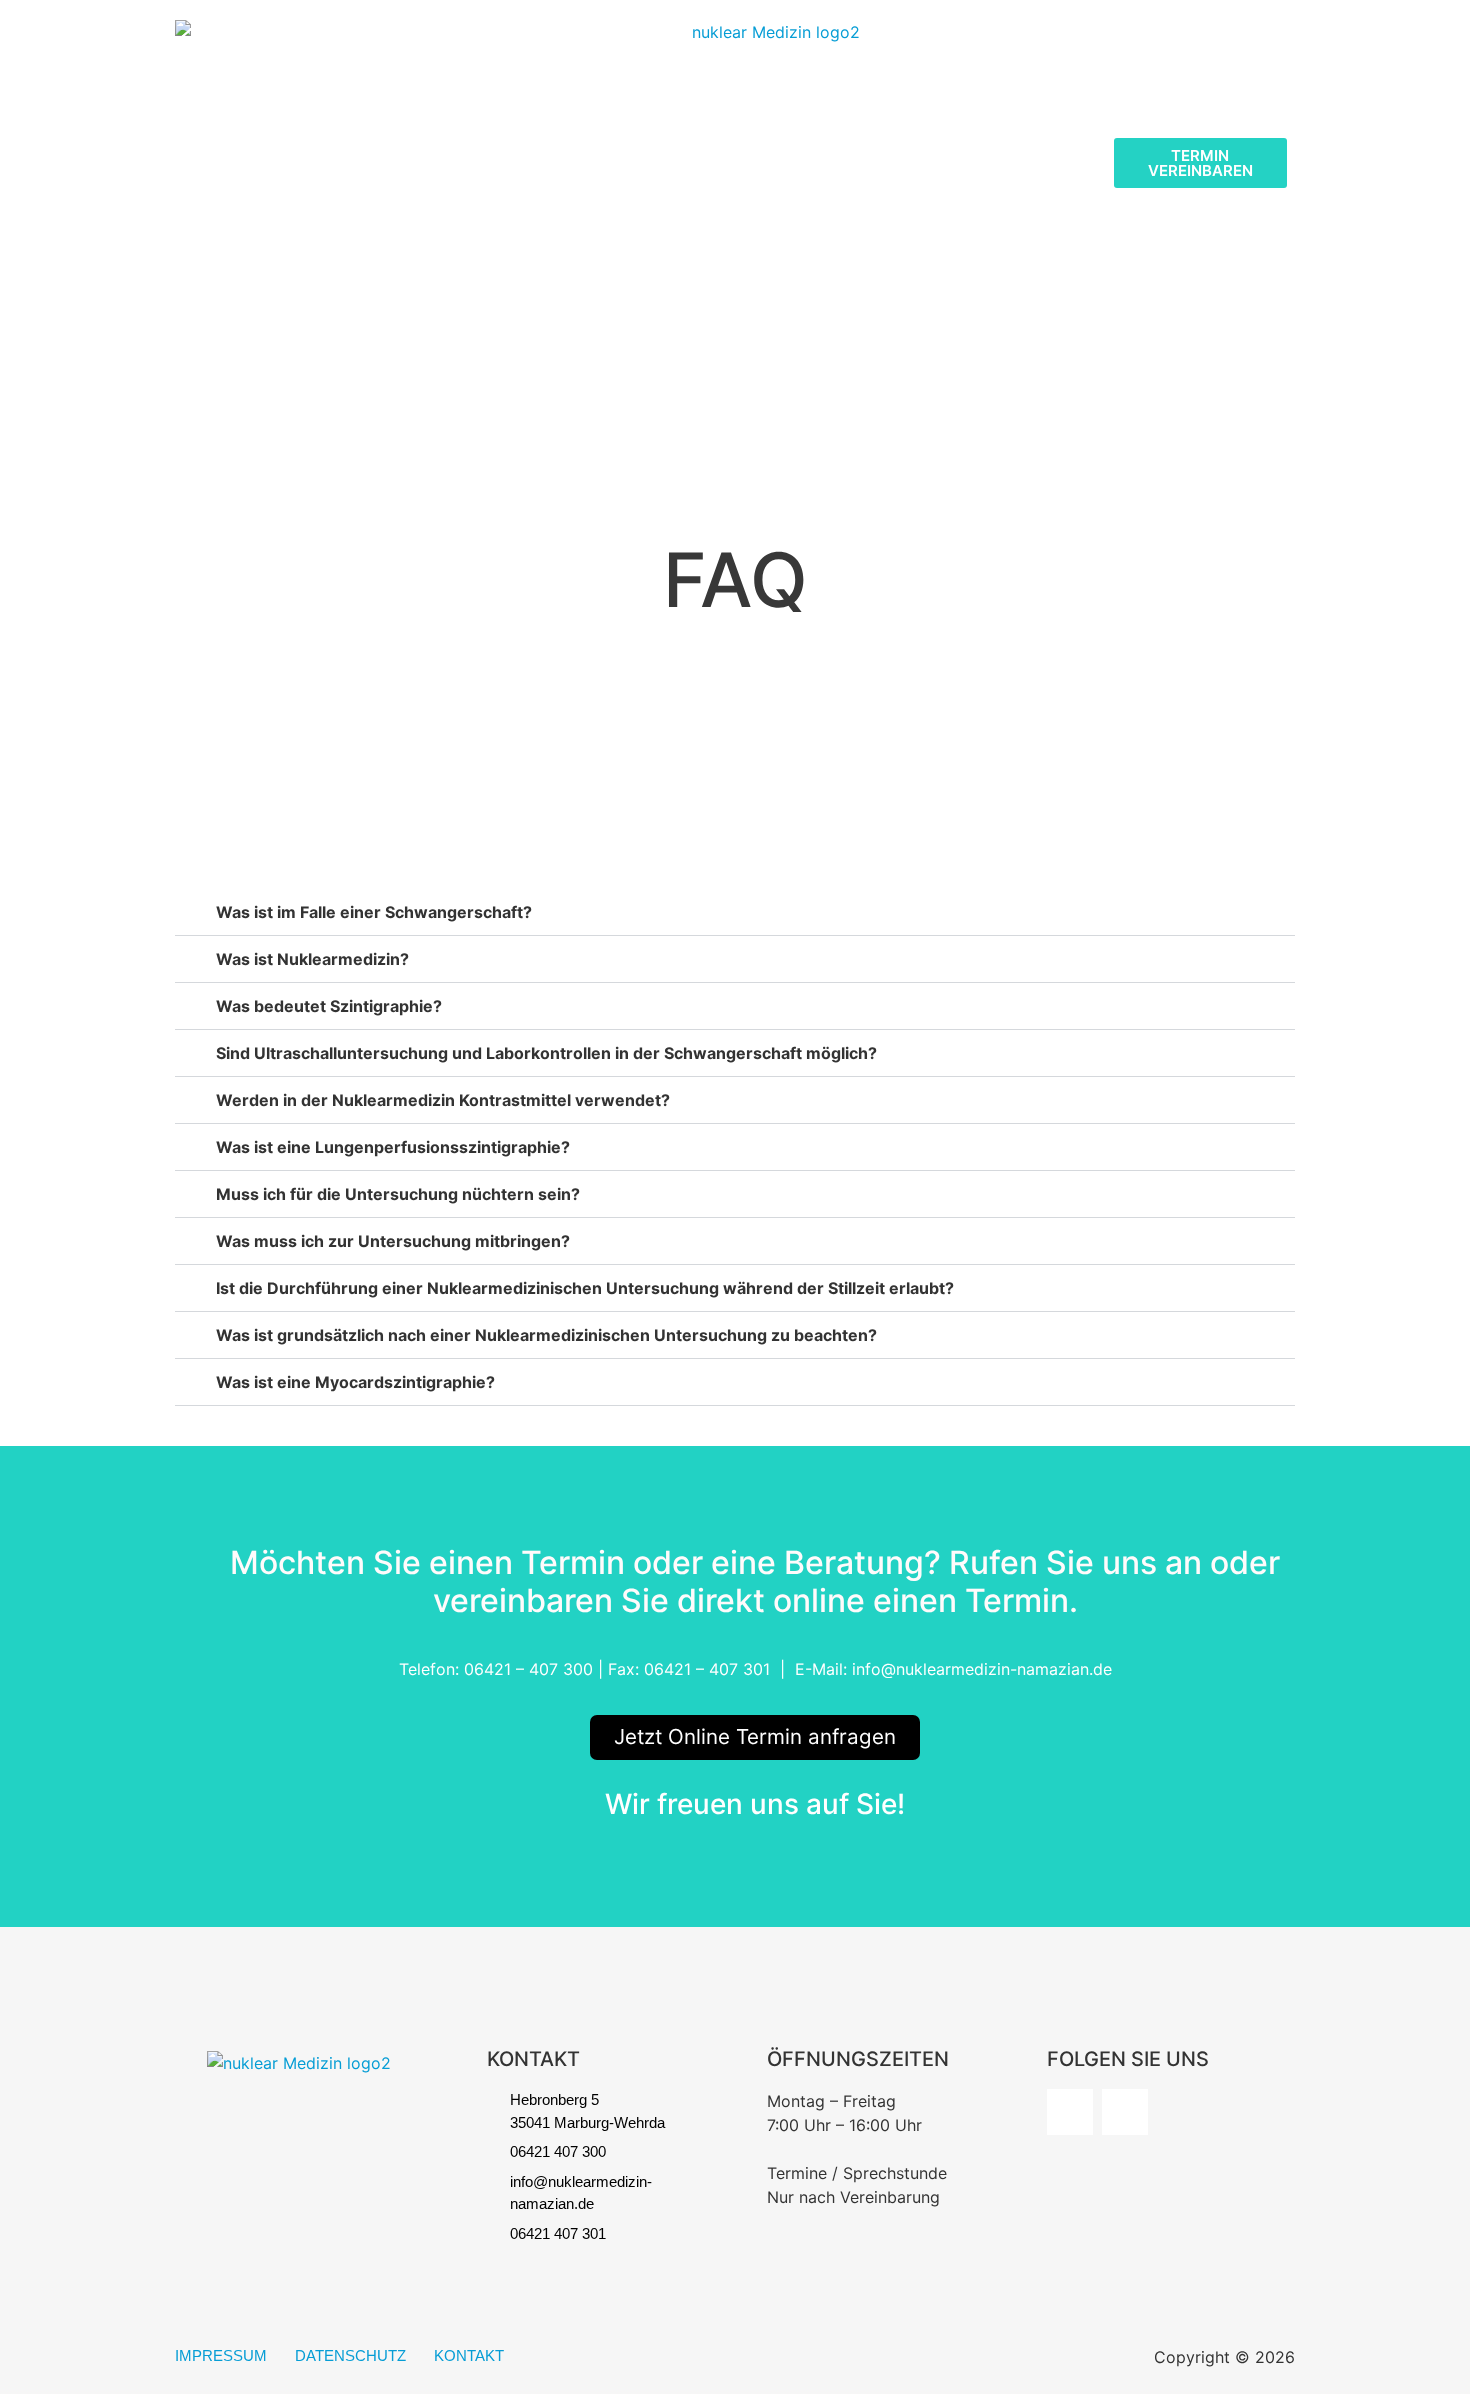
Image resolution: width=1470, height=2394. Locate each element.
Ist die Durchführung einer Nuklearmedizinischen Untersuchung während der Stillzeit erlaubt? (585, 1288)
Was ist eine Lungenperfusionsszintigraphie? (393, 1147)
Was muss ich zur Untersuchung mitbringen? (393, 1241)
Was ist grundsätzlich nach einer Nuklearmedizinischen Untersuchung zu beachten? (546, 1335)
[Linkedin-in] (1125, 2112)
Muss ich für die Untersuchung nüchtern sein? (398, 1194)
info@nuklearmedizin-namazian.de (982, 1669)
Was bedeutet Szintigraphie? (329, 1006)
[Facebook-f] (1070, 2112)
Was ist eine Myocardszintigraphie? (355, 1382)
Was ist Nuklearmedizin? (312, 959)
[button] (735, 912)
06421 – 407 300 (528, 1669)
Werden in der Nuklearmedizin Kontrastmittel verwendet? (443, 1100)
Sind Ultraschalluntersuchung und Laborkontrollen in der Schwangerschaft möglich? (546, 1053)
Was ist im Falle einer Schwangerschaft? (374, 912)
